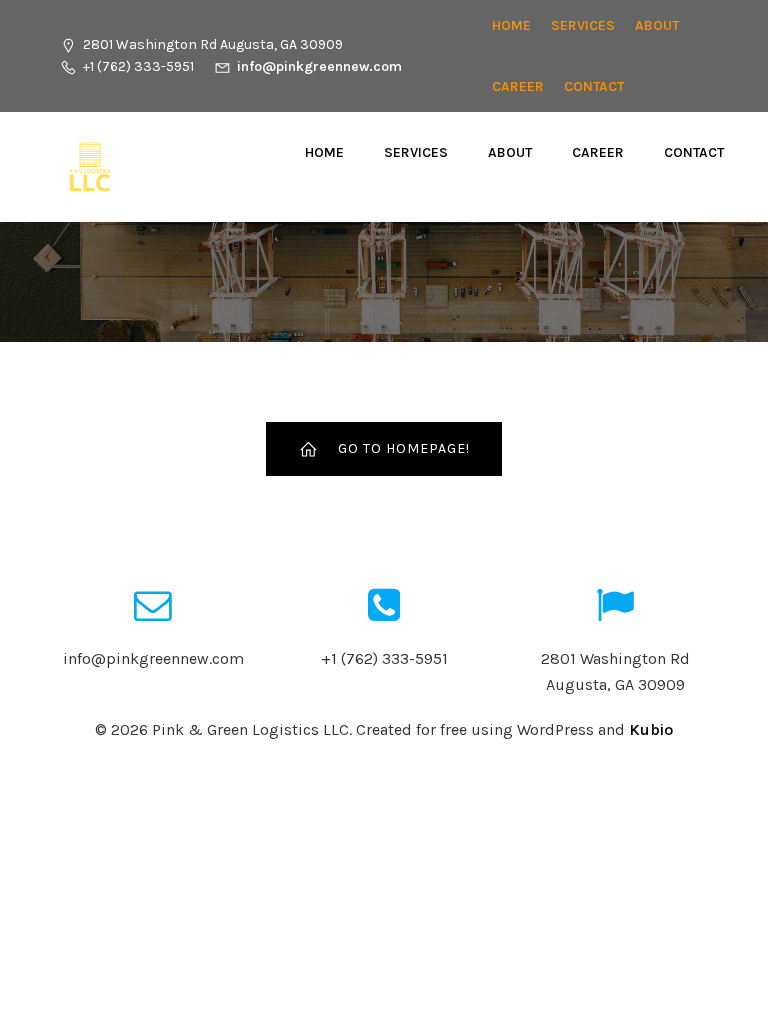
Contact (594, 86)
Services (583, 25)
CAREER (518, 86)
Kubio (651, 729)
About (657, 25)
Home (511, 25)
